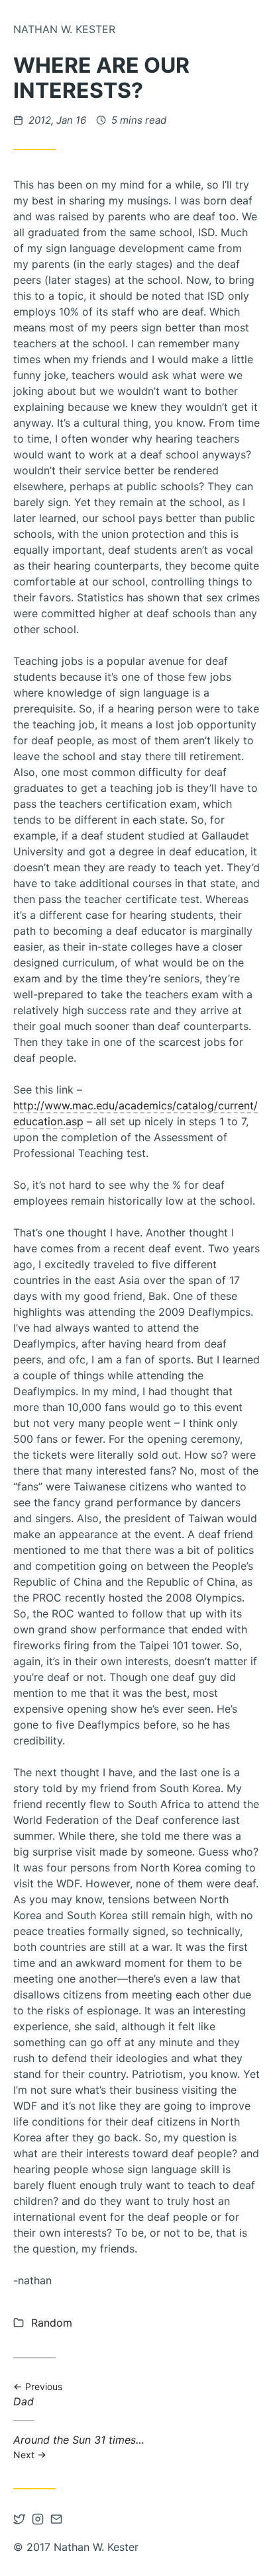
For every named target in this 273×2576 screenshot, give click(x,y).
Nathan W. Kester (64, 29)
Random (52, 2323)
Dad (44, 2394)
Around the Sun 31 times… (79, 2447)
